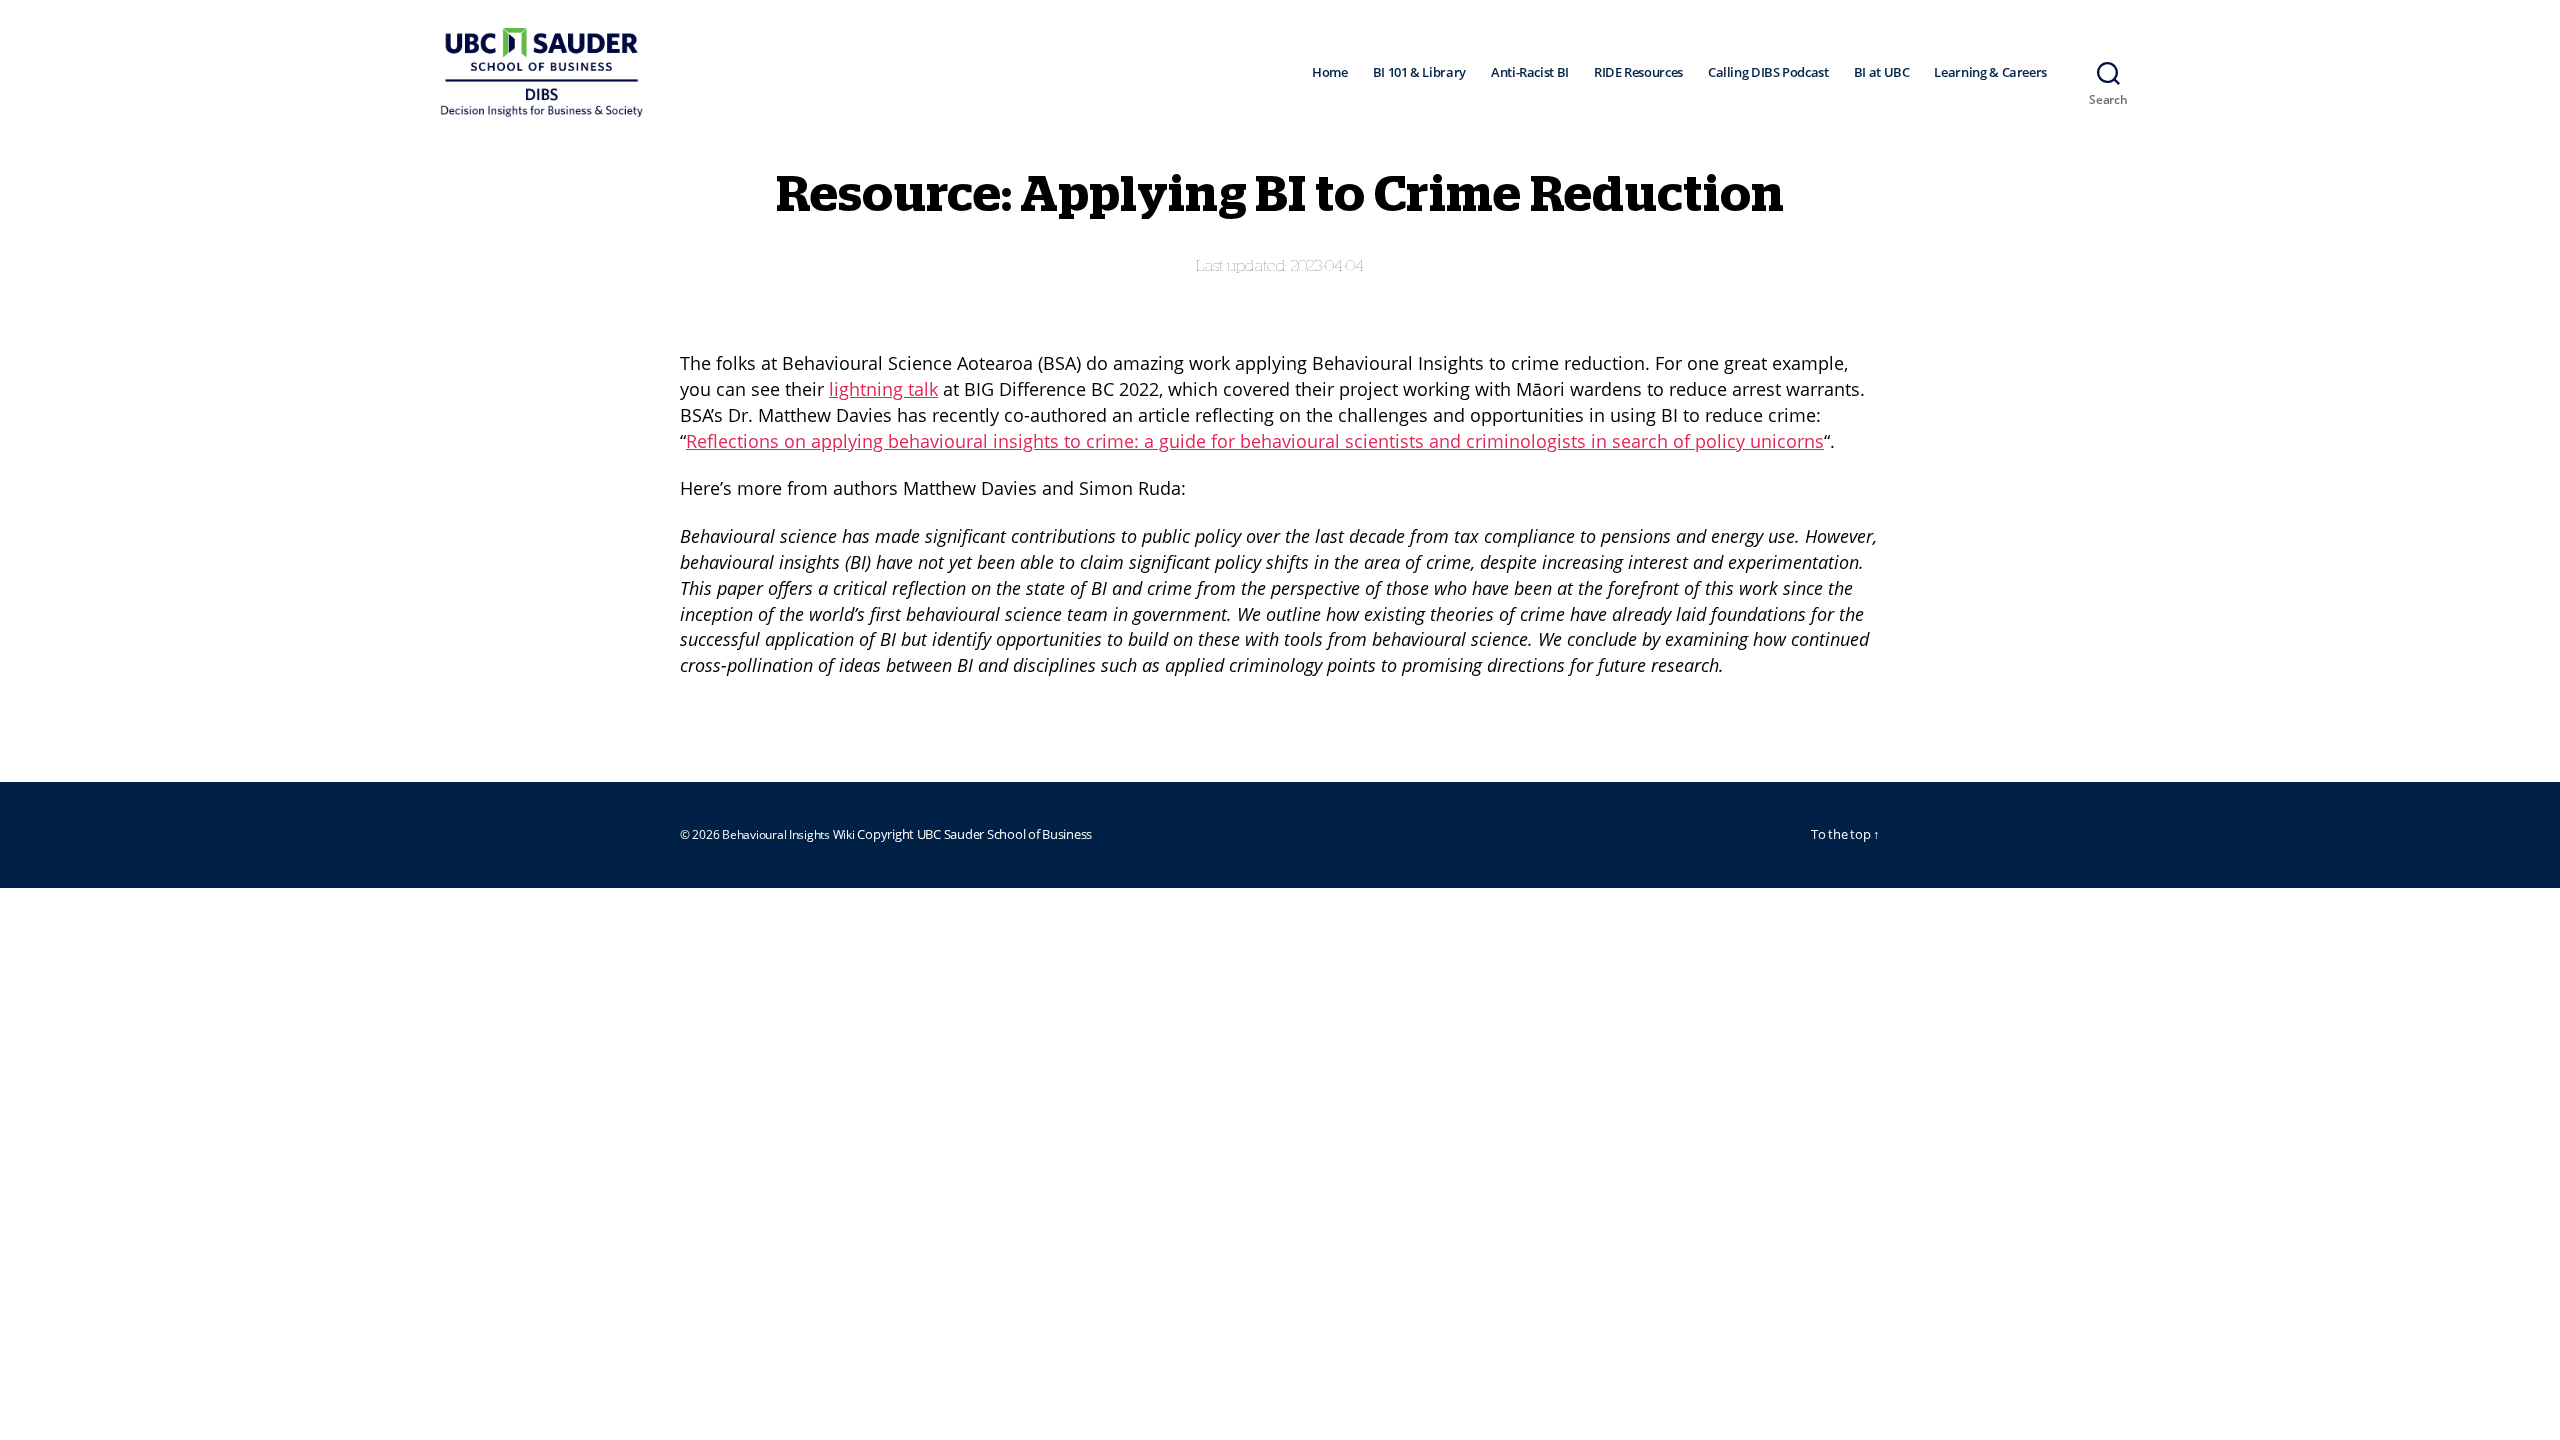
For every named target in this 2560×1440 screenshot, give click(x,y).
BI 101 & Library (1419, 73)
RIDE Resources (1638, 73)
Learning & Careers (1990, 73)
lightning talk (883, 389)
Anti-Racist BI (1530, 73)
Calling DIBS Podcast (1768, 73)
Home (1330, 73)
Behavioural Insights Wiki (789, 834)
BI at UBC (1882, 73)
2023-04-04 (1327, 266)
